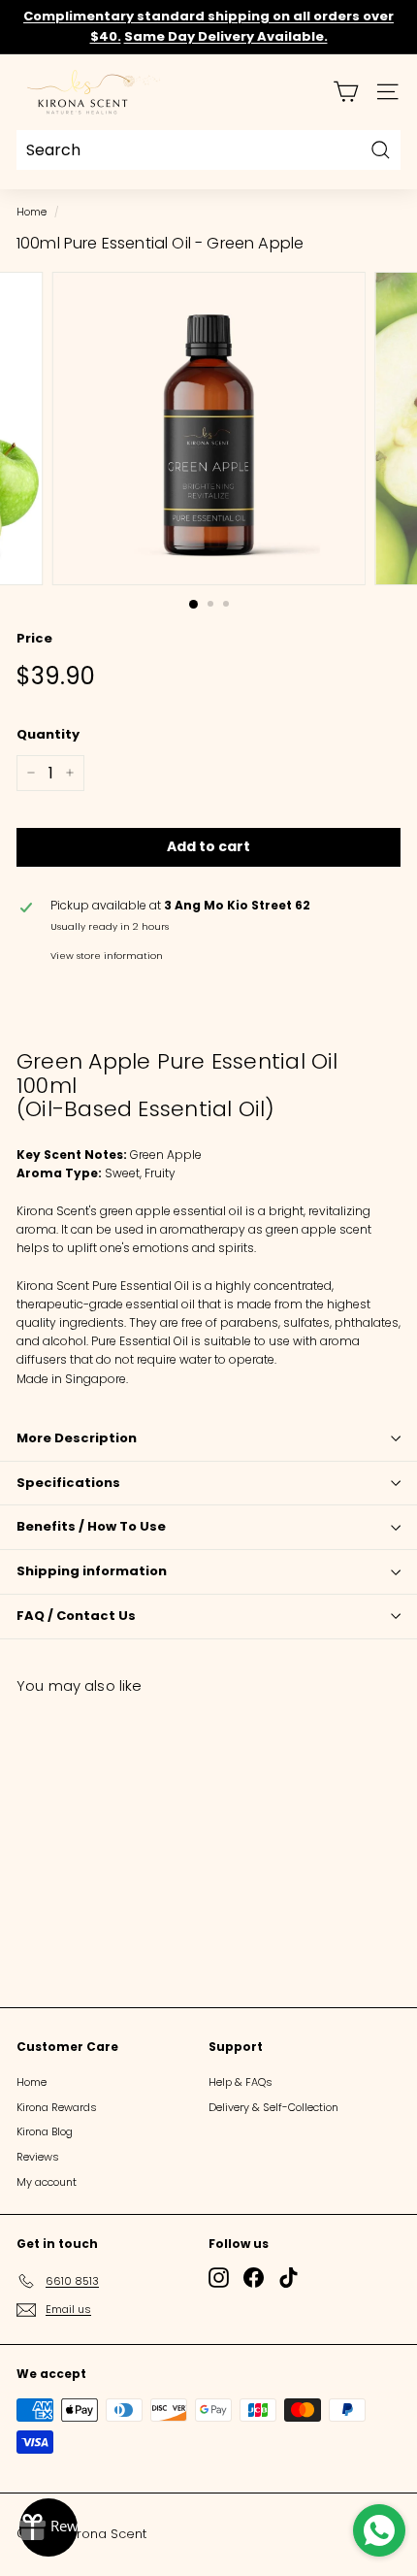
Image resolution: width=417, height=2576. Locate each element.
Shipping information (92, 1571)
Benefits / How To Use (91, 1526)
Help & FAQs (241, 2082)
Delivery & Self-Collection (273, 2107)
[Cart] (346, 92)
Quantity (48, 734)
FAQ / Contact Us (76, 1616)
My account (47, 2182)
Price (34, 638)
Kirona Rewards (57, 2107)
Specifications (68, 1483)
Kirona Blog (45, 2131)
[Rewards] (48, 2527)
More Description (77, 1438)
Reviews (38, 2157)
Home (32, 212)
